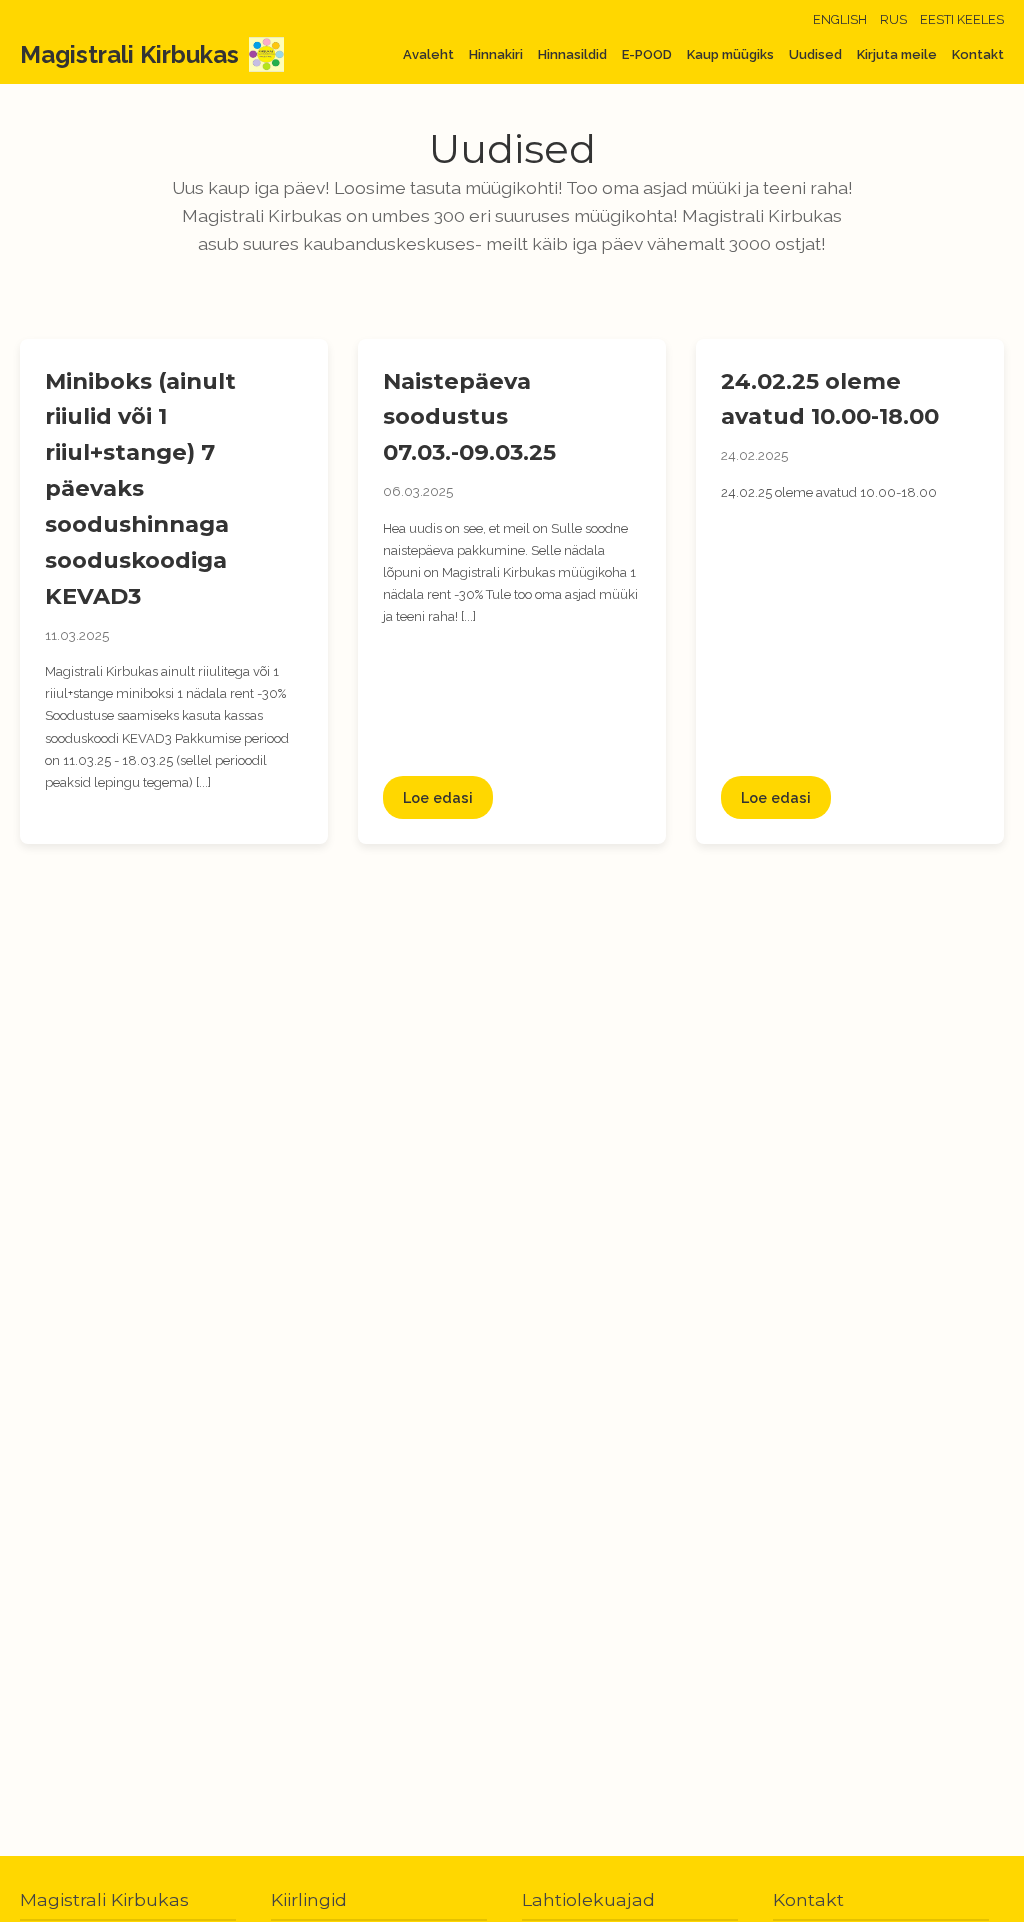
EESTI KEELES (962, 19)
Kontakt (978, 54)
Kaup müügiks (730, 54)
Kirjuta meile (897, 54)
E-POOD (647, 54)
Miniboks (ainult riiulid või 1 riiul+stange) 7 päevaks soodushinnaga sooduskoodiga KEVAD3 (140, 488)
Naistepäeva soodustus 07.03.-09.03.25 (469, 417)
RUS (893, 19)
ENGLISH (840, 19)
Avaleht (428, 54)
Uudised (815, 54)
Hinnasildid (572, 54)
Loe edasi (438, 797)
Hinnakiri (496, 54)
